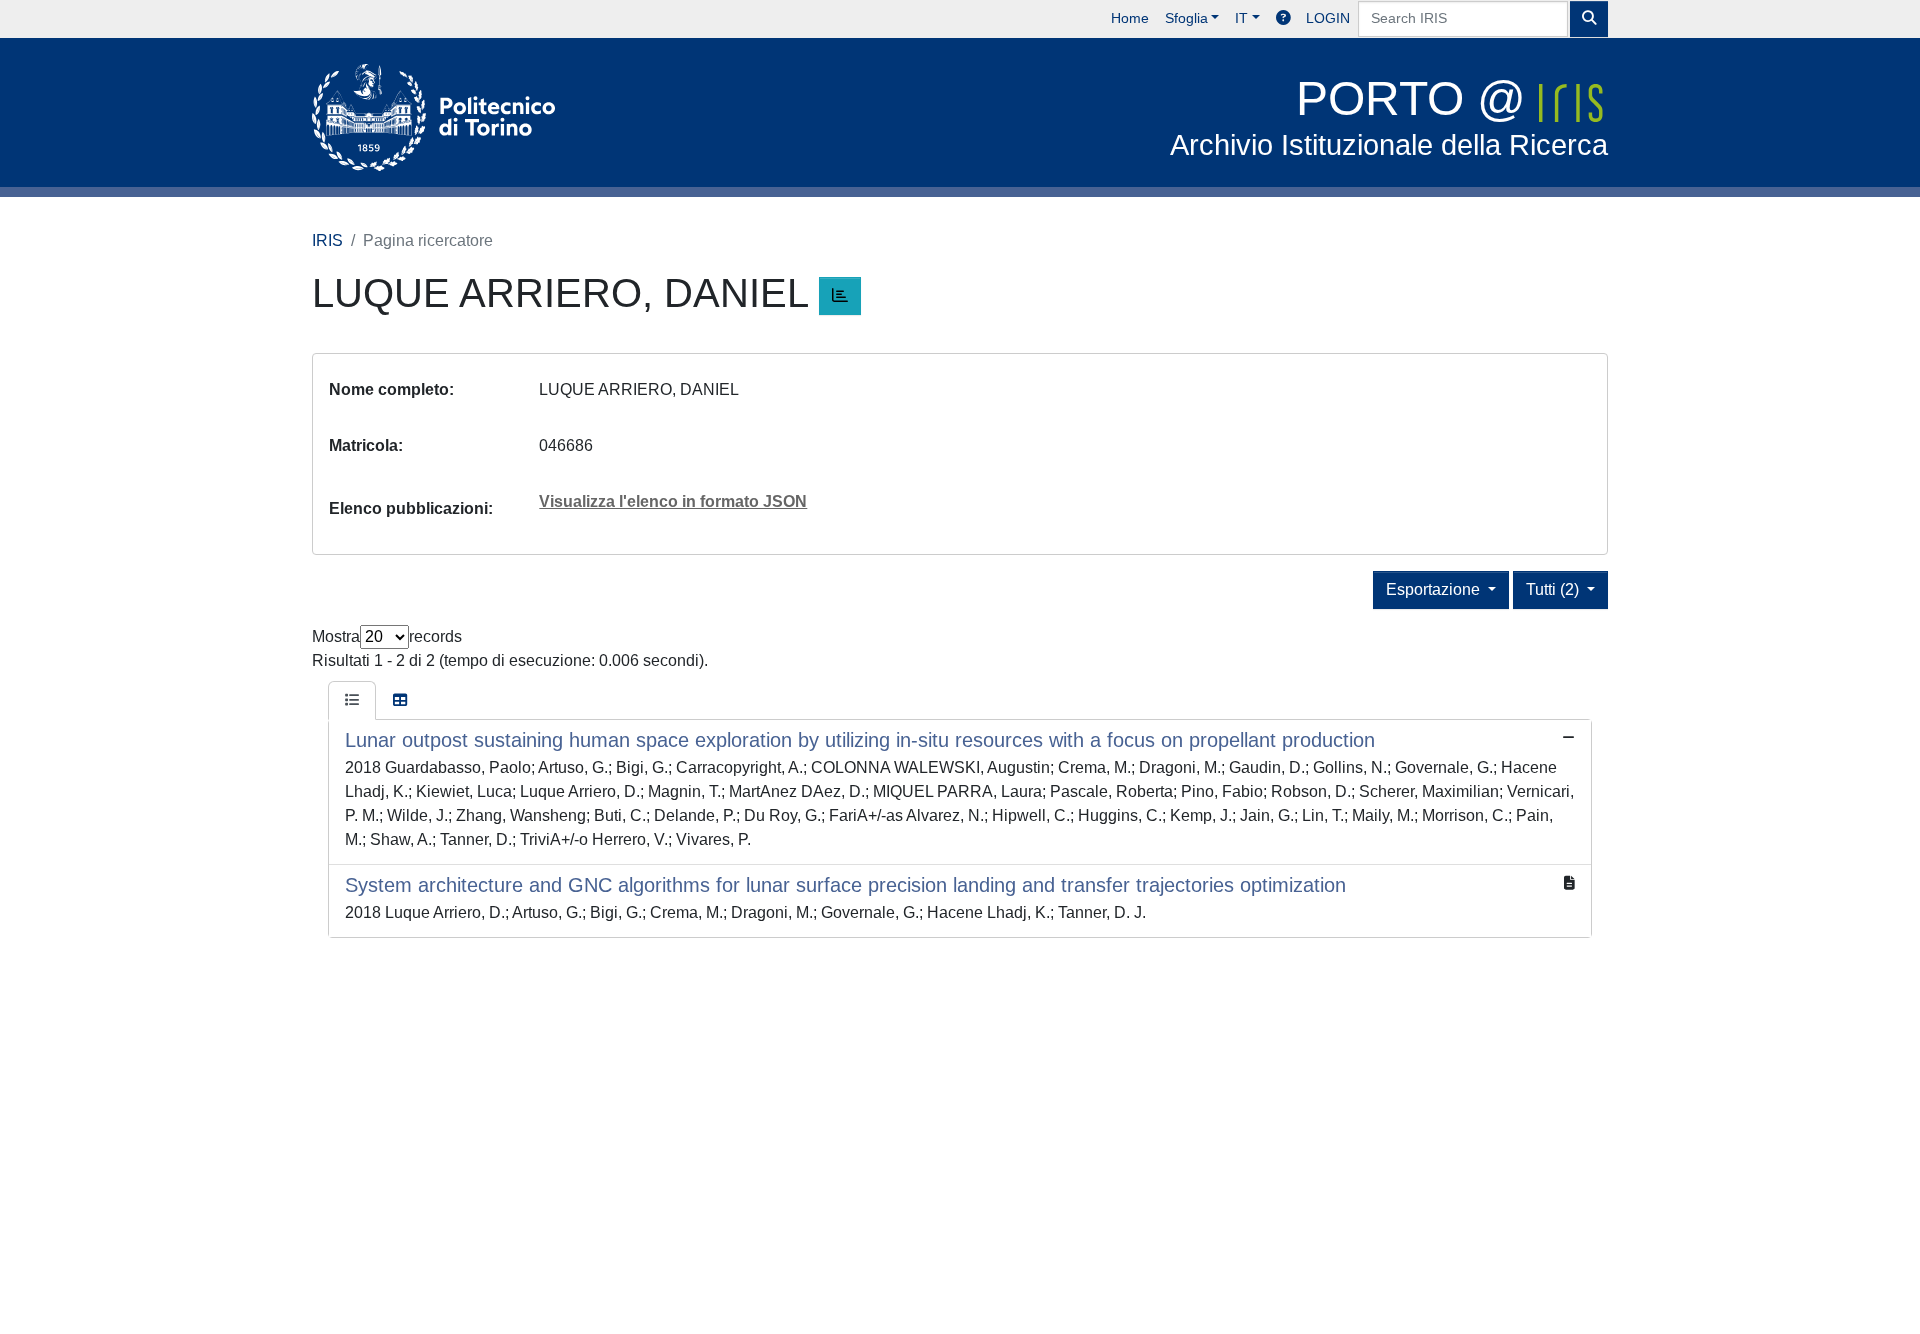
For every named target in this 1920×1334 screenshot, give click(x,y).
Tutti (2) (1554, 589)
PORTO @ (1389, 116)
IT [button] (1241, 18)
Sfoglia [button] (1186, 18)
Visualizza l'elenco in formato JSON (673, 501)
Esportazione (1435, 589)
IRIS (327, 240)
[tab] (352, 701)
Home (1130, 18)
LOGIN (1328, 18)
